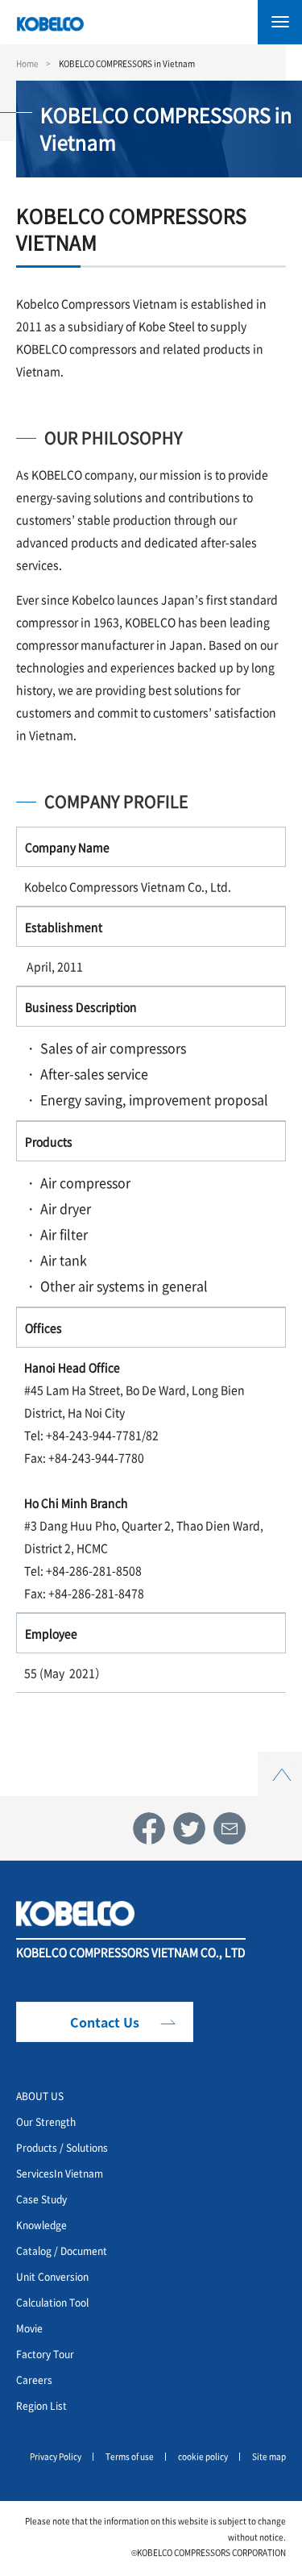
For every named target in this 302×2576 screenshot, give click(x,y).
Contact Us (105, 2022)
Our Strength (46, 2122)
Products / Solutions (62, 2147)
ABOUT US (40, 2096)
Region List (41, 2405)
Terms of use (130, 2456)
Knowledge (41, 2225)
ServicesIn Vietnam (60, 2173)
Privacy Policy (56, 2456)
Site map (269, 2456)
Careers (34, 2380)
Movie (29, 2328)
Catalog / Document (62, 2251)
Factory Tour (45, 2354)
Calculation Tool (52, 2302)
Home (27, 63)
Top (280, 1761)
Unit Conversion (52, 2276)
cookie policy (203, 2456)
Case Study (41, 2199)
